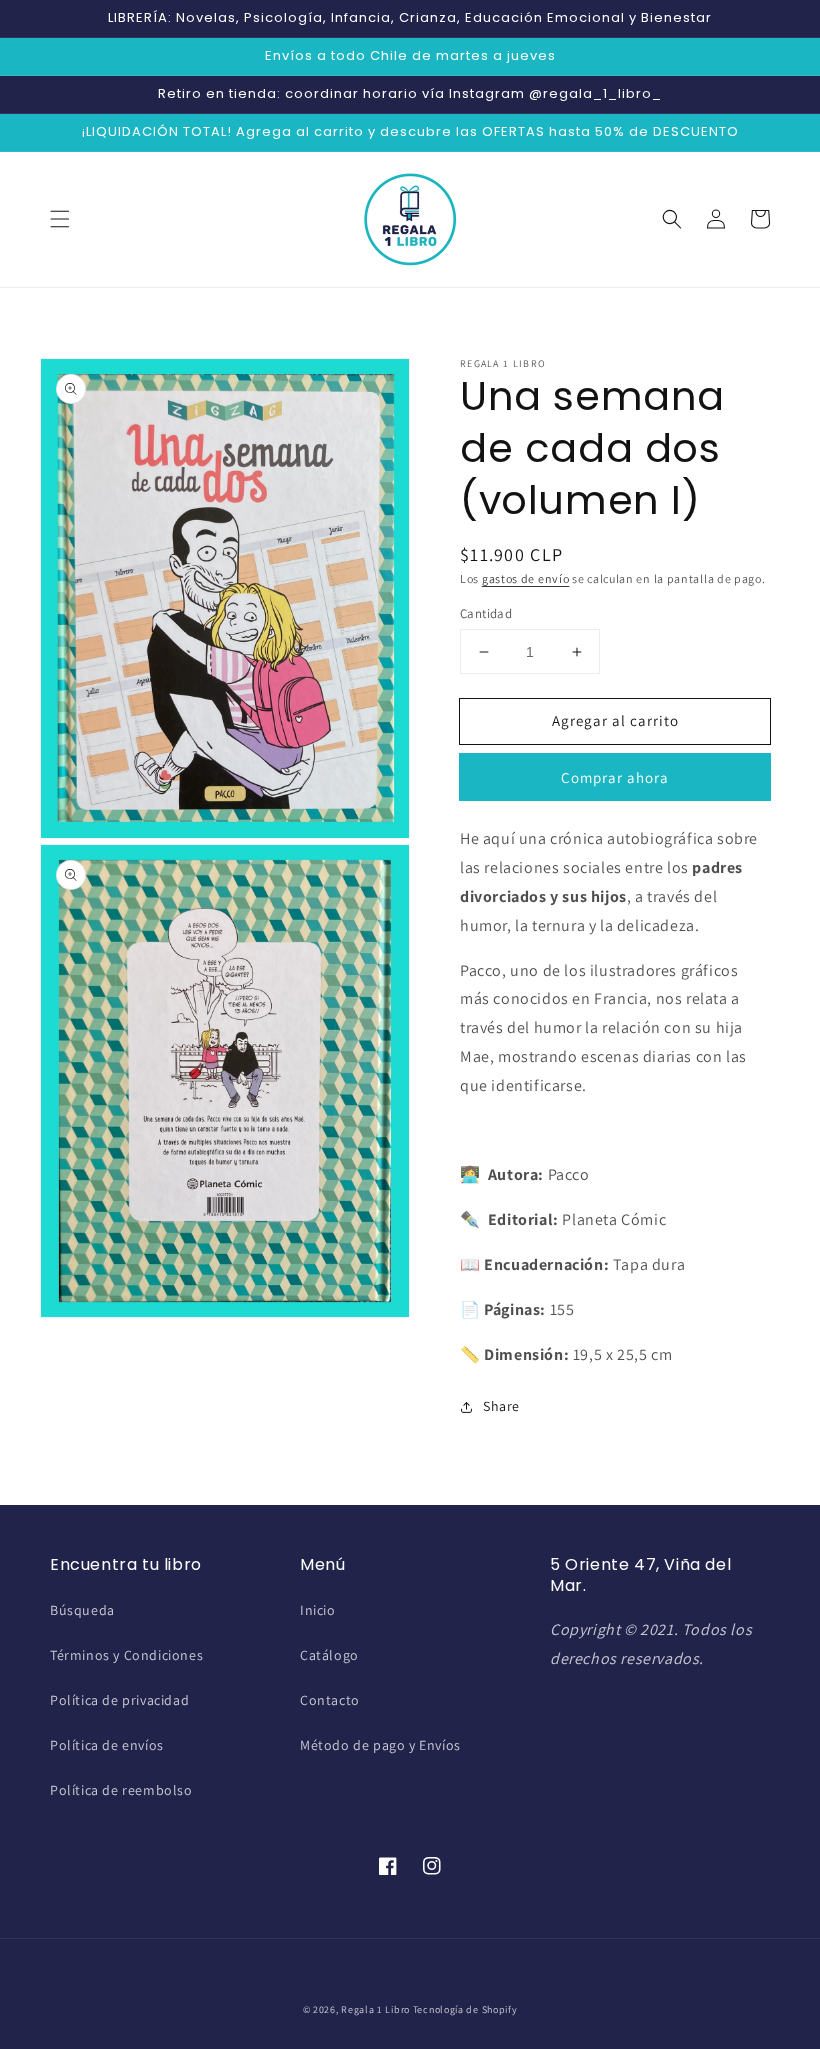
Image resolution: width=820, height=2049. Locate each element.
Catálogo (329, 1655)
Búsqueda (82, 1610)
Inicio (318, 1610)
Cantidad (486, 613)
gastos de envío (526, 578)
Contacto (330, 1700)
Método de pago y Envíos (380, 1745)
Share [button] (501, 1406)
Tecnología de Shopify (465, 2009)
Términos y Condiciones (126, 1655)
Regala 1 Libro (375, 2009)
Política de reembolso (121, 1790)
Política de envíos (107, 1745)
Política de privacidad (119, 1700)
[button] (60, 219)
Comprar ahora (615, 777)
